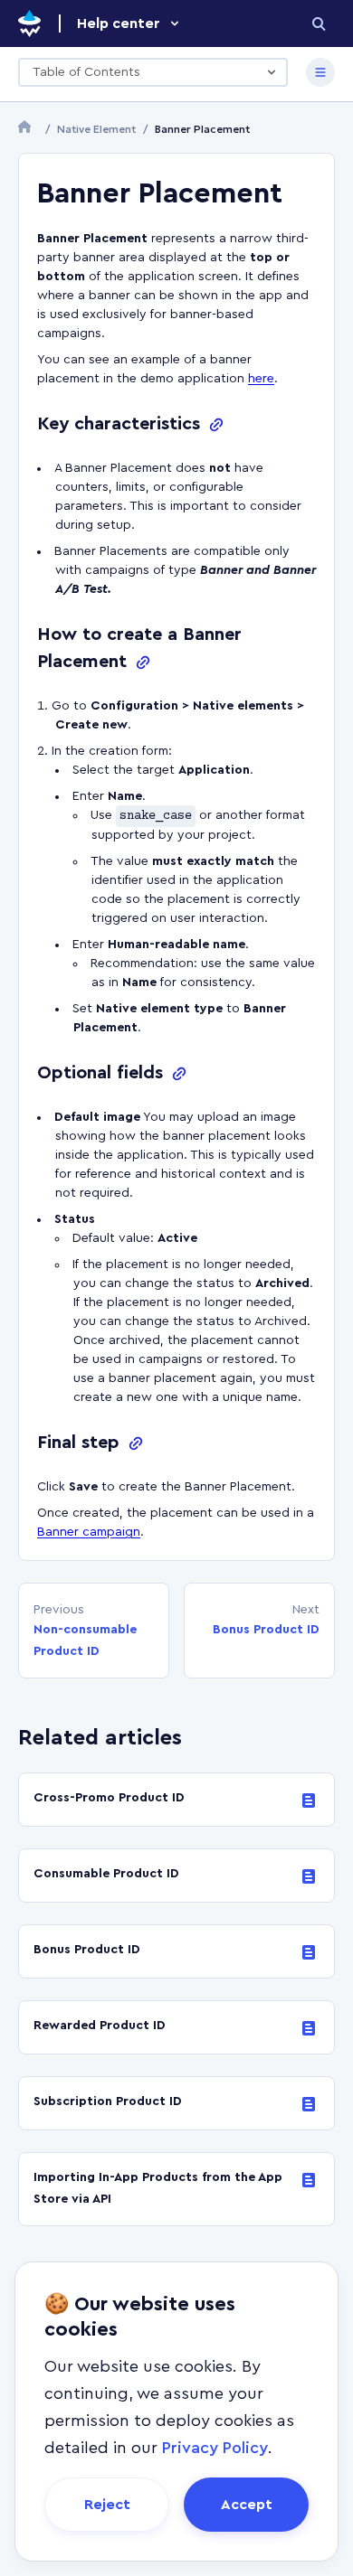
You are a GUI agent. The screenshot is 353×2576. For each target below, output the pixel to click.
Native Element (96, 129)
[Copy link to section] (216, 425)
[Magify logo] (29, 24)
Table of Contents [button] (86, 72)
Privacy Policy (215, 2448)
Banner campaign (89, 1532)
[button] (129, 24)
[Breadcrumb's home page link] (28, 129)
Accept (247, 2505)
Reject (107, 2505)
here (261, 379)
